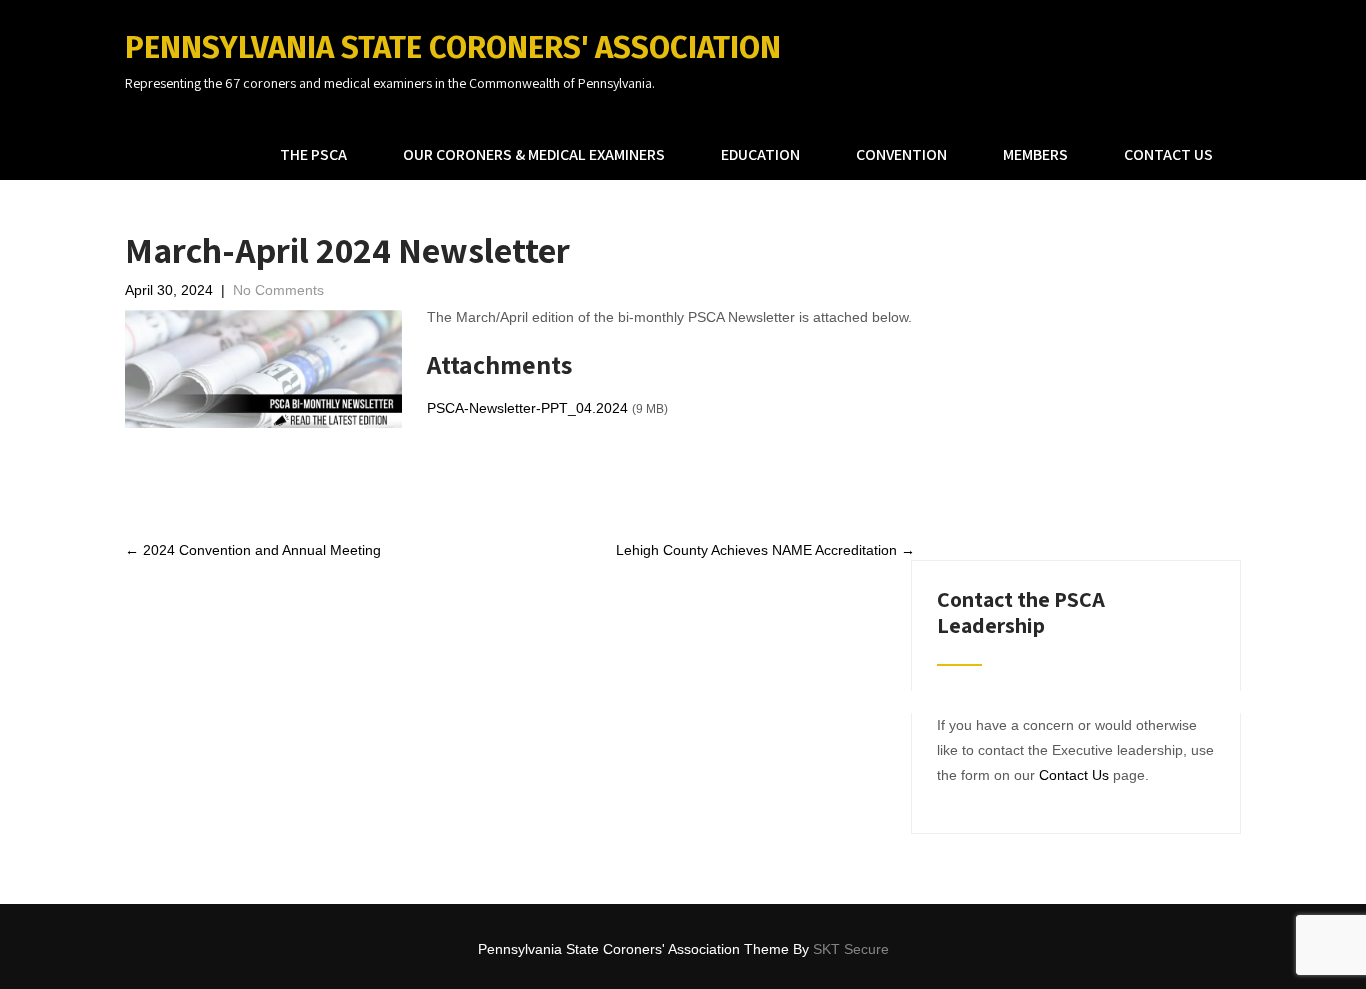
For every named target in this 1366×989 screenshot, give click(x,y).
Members (1035, 154)
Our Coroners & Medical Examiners (534, 154)
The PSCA (313, 154)
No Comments (278, 290)
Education (760, 154)
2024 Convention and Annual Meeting (253, 550)
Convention (901, 154)
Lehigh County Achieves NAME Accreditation (765, 550)
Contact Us (1168, 154)
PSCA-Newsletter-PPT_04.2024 (527, 408)
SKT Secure (851, 949)
